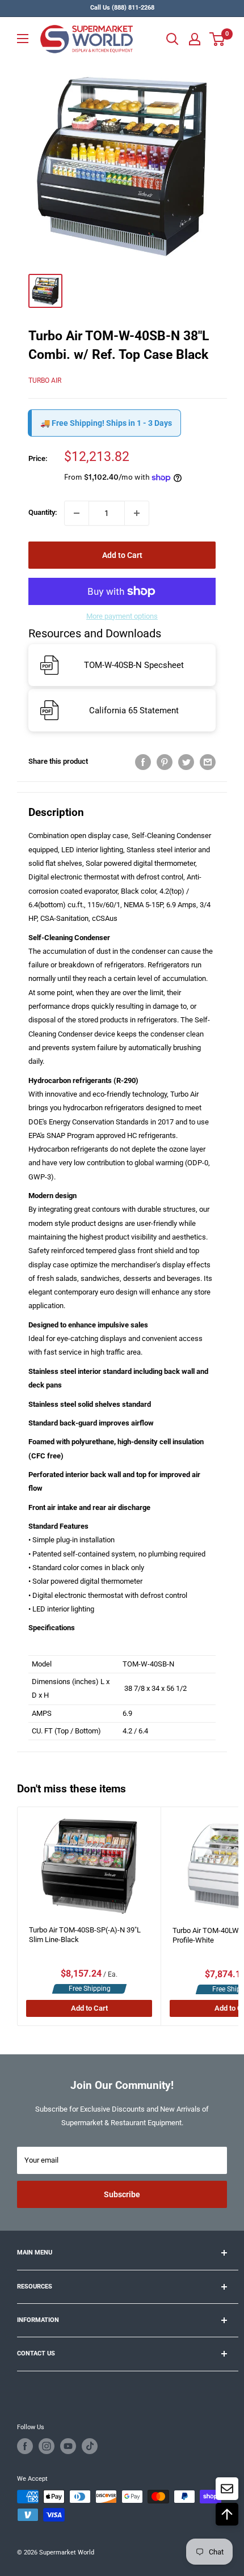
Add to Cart (122, 555)
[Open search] (173, 39)
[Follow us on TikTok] (90, 2446)
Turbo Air (45, 380)
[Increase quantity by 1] (137, 513)
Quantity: (43, 512)
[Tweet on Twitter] (186, 762)
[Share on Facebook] (143, 762)
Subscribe (122, 2194)
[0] (218, 39)
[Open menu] (23, 39)
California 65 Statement (134, 710)
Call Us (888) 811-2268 (122, 8)
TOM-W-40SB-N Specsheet (134, 665)
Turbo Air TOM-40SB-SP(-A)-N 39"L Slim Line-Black (85, 1935)
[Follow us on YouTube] (68, 2446)
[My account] (195, 39)
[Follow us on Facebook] (25, 2446)
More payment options (122, 616)
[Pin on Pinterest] (165, 762)
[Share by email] (208, 762)
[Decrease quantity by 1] (77, 513)
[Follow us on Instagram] (47, 2446)
